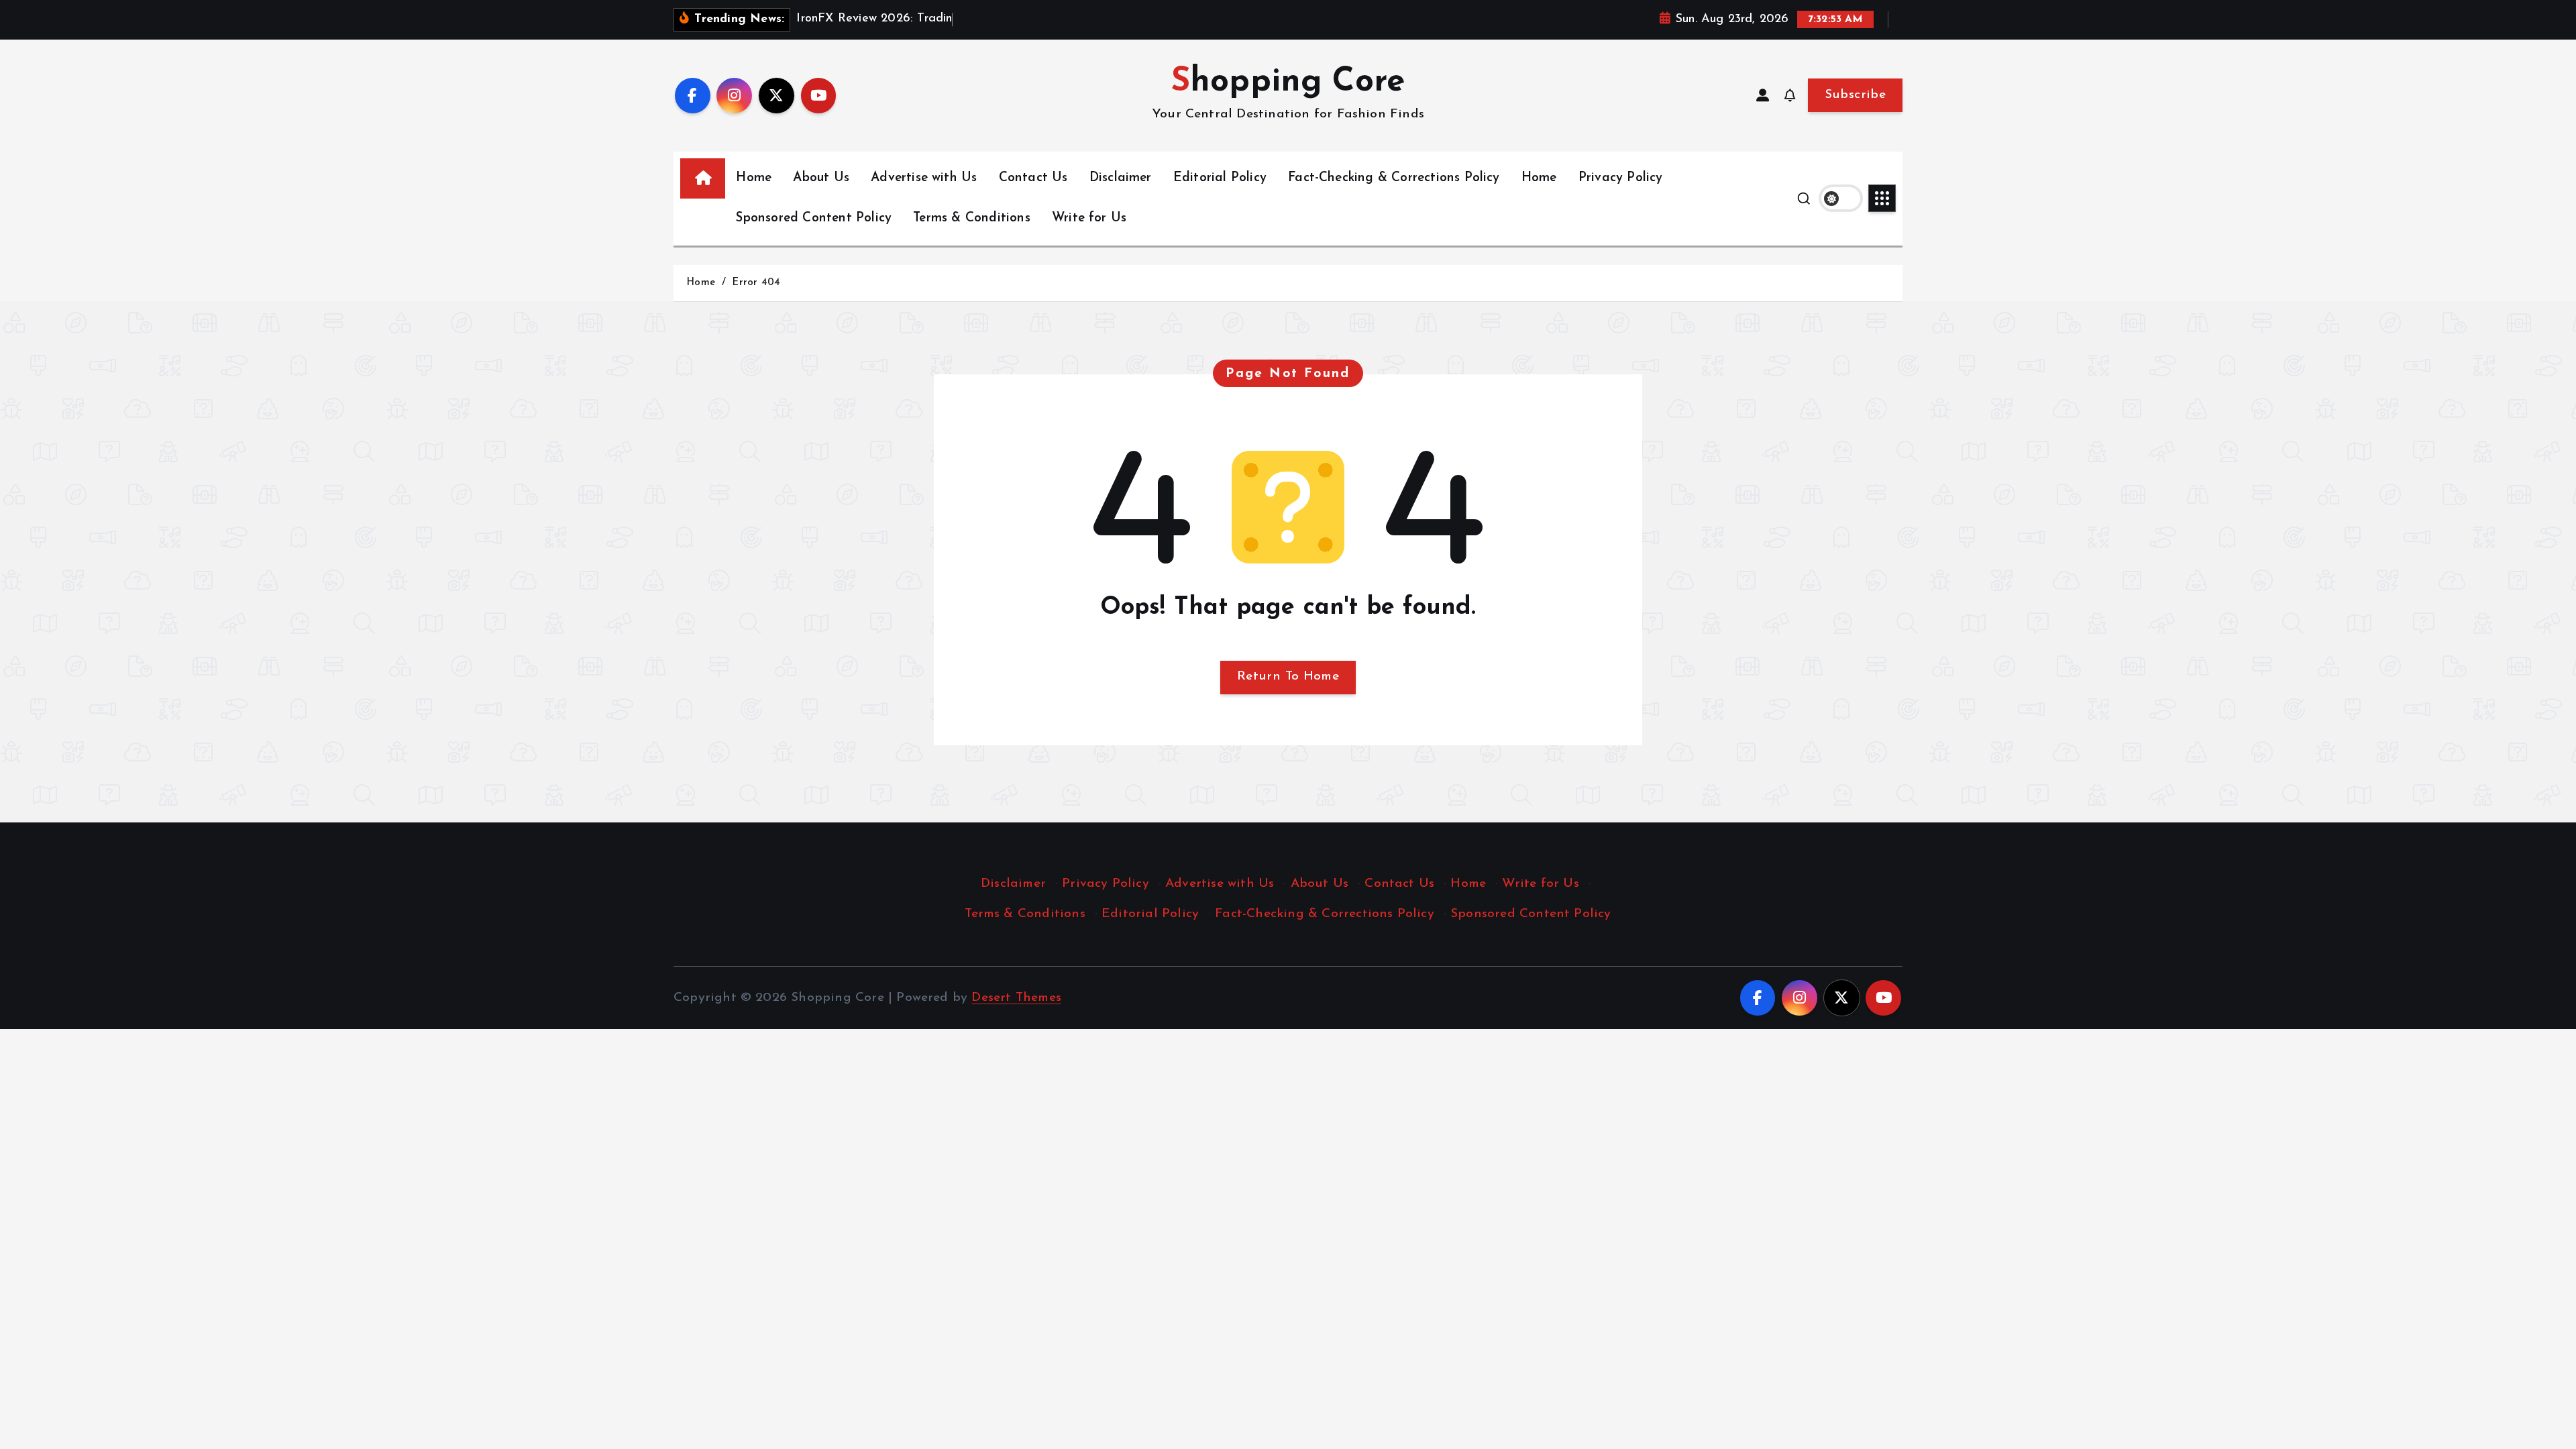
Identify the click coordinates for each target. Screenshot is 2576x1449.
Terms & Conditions (971, 218)
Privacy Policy (1621, 178)
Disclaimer (1121, 178)
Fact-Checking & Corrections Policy (1394, 178)
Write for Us (1089, 218)
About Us (821, 178)
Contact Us (1033, 178)
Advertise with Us (924, 178)
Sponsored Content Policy (814, 218)
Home (754, 178)
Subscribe (1855, 95)
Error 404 (756, 283)
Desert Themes (1016, 998)
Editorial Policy (1220, 178)
